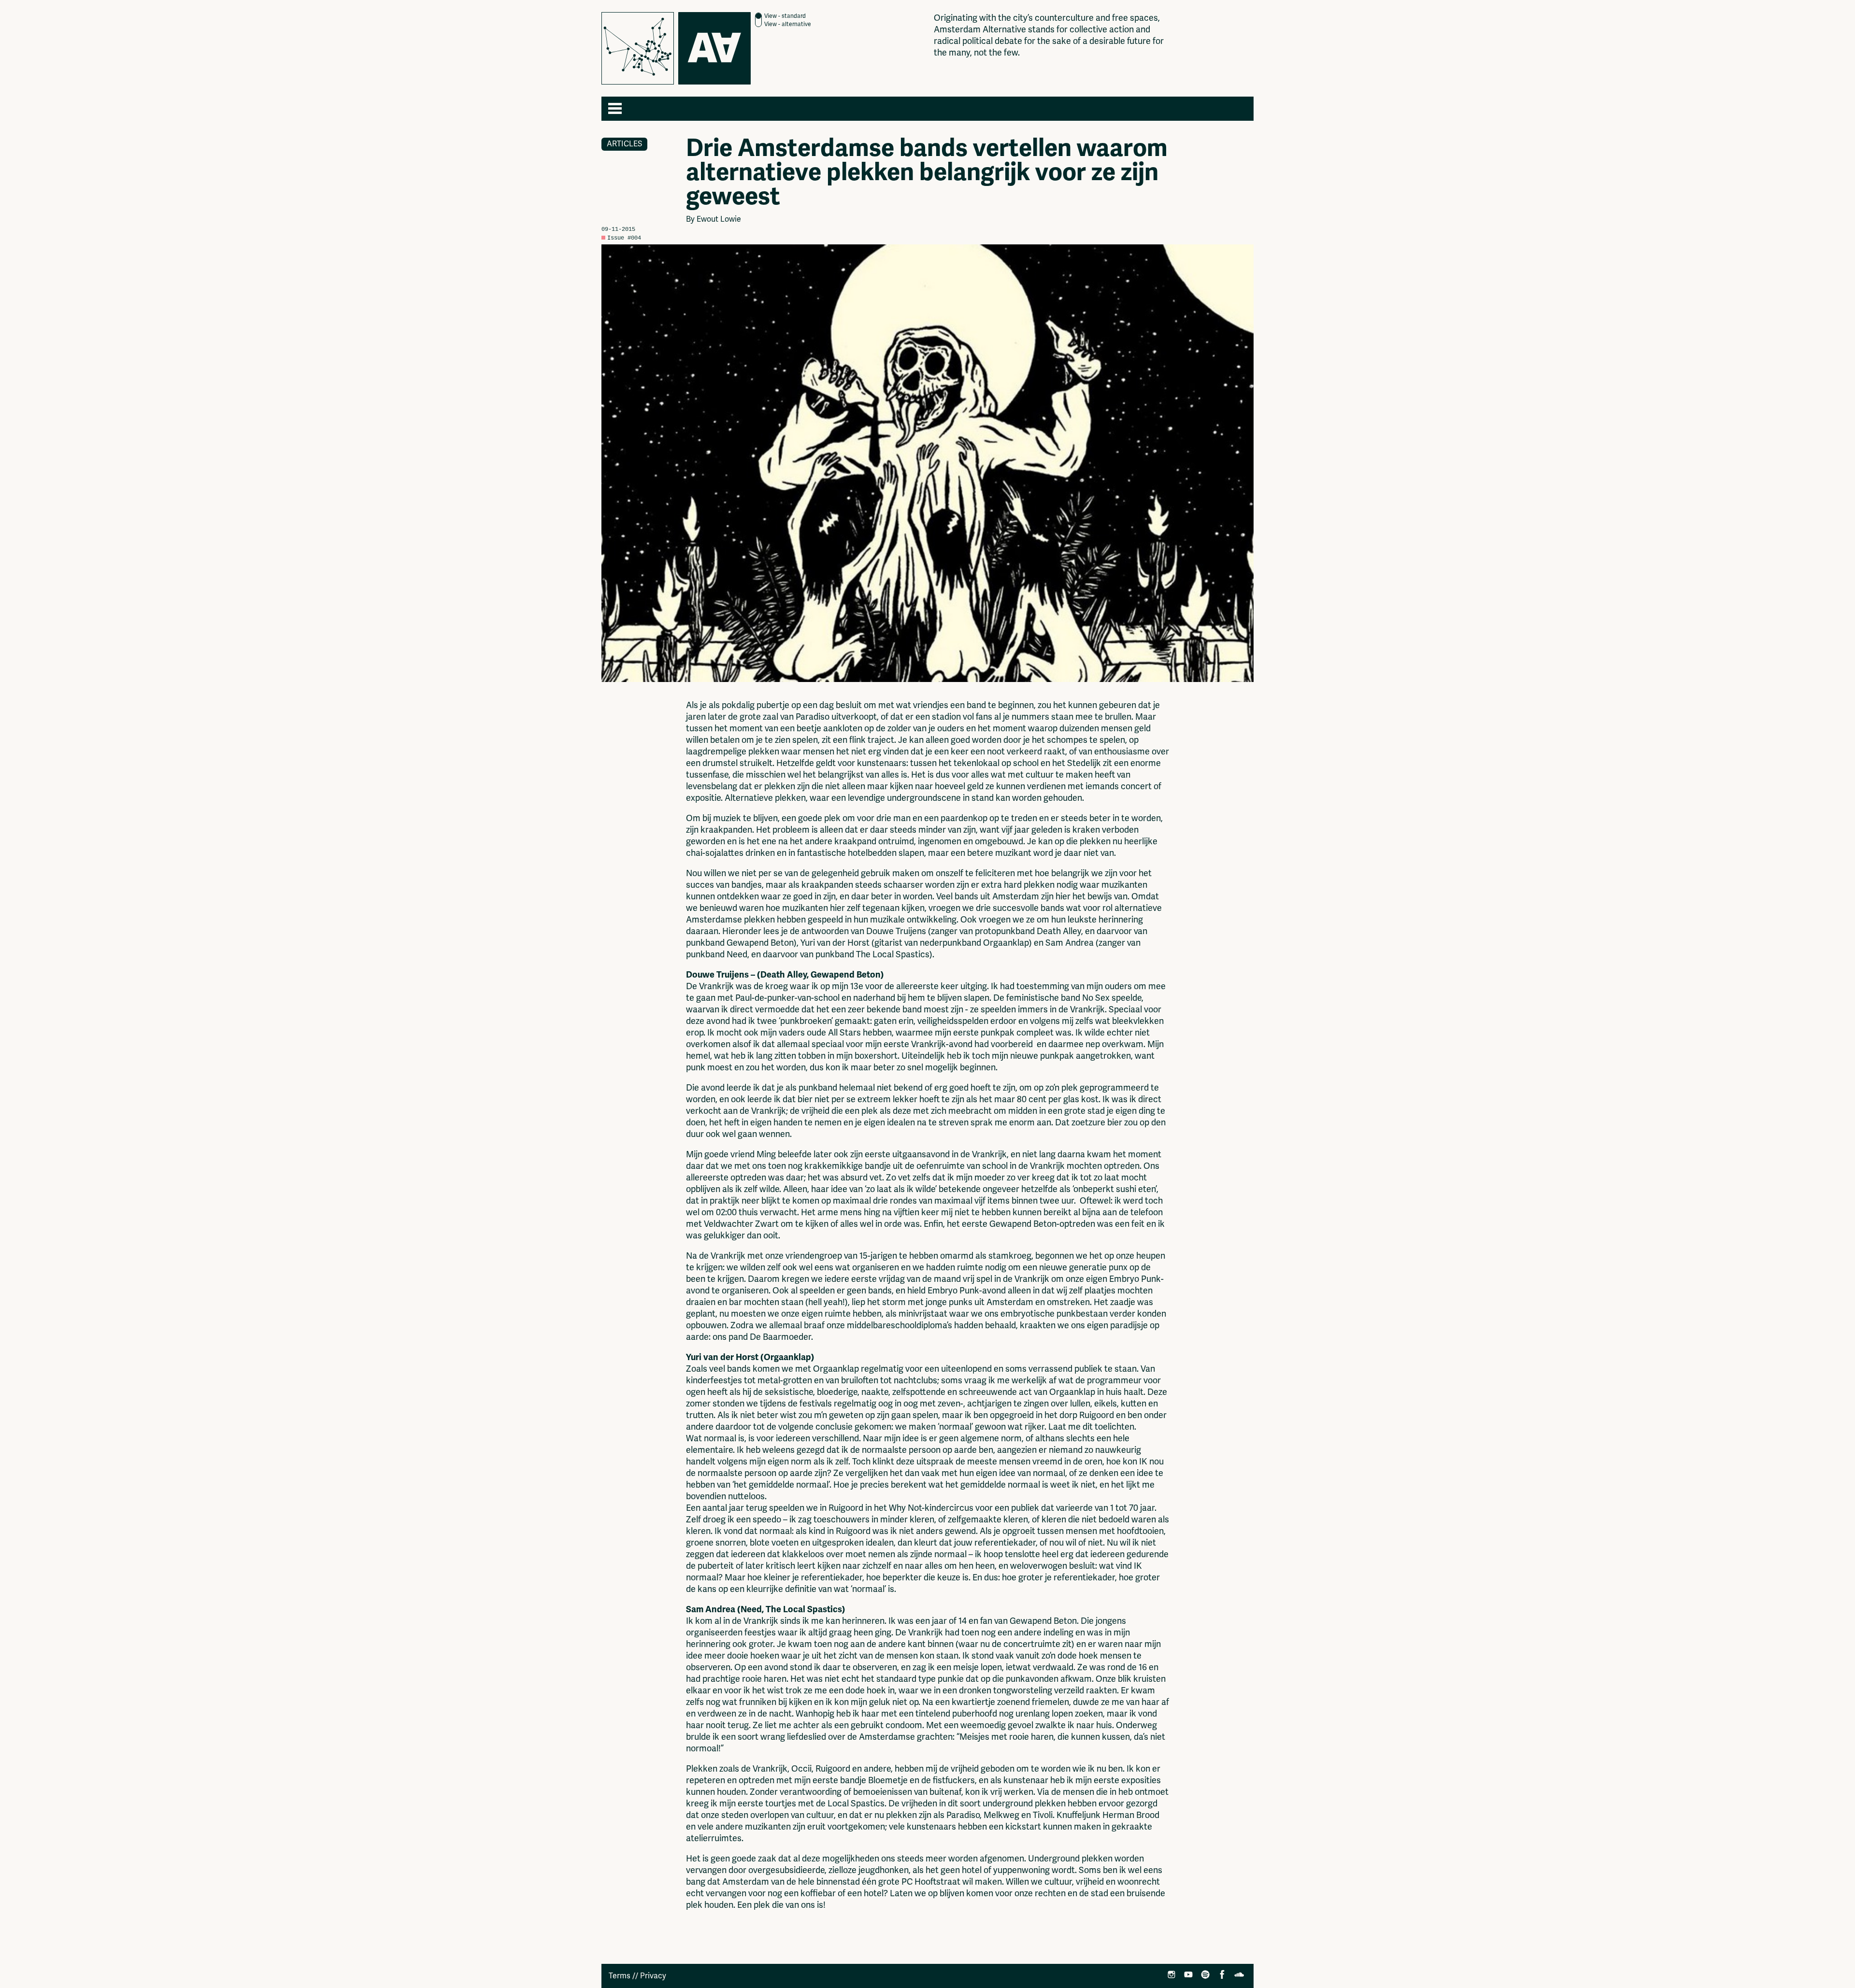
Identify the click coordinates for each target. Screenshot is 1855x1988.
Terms (620, 1976)
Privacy (653, 1976)
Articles (624, 144)
